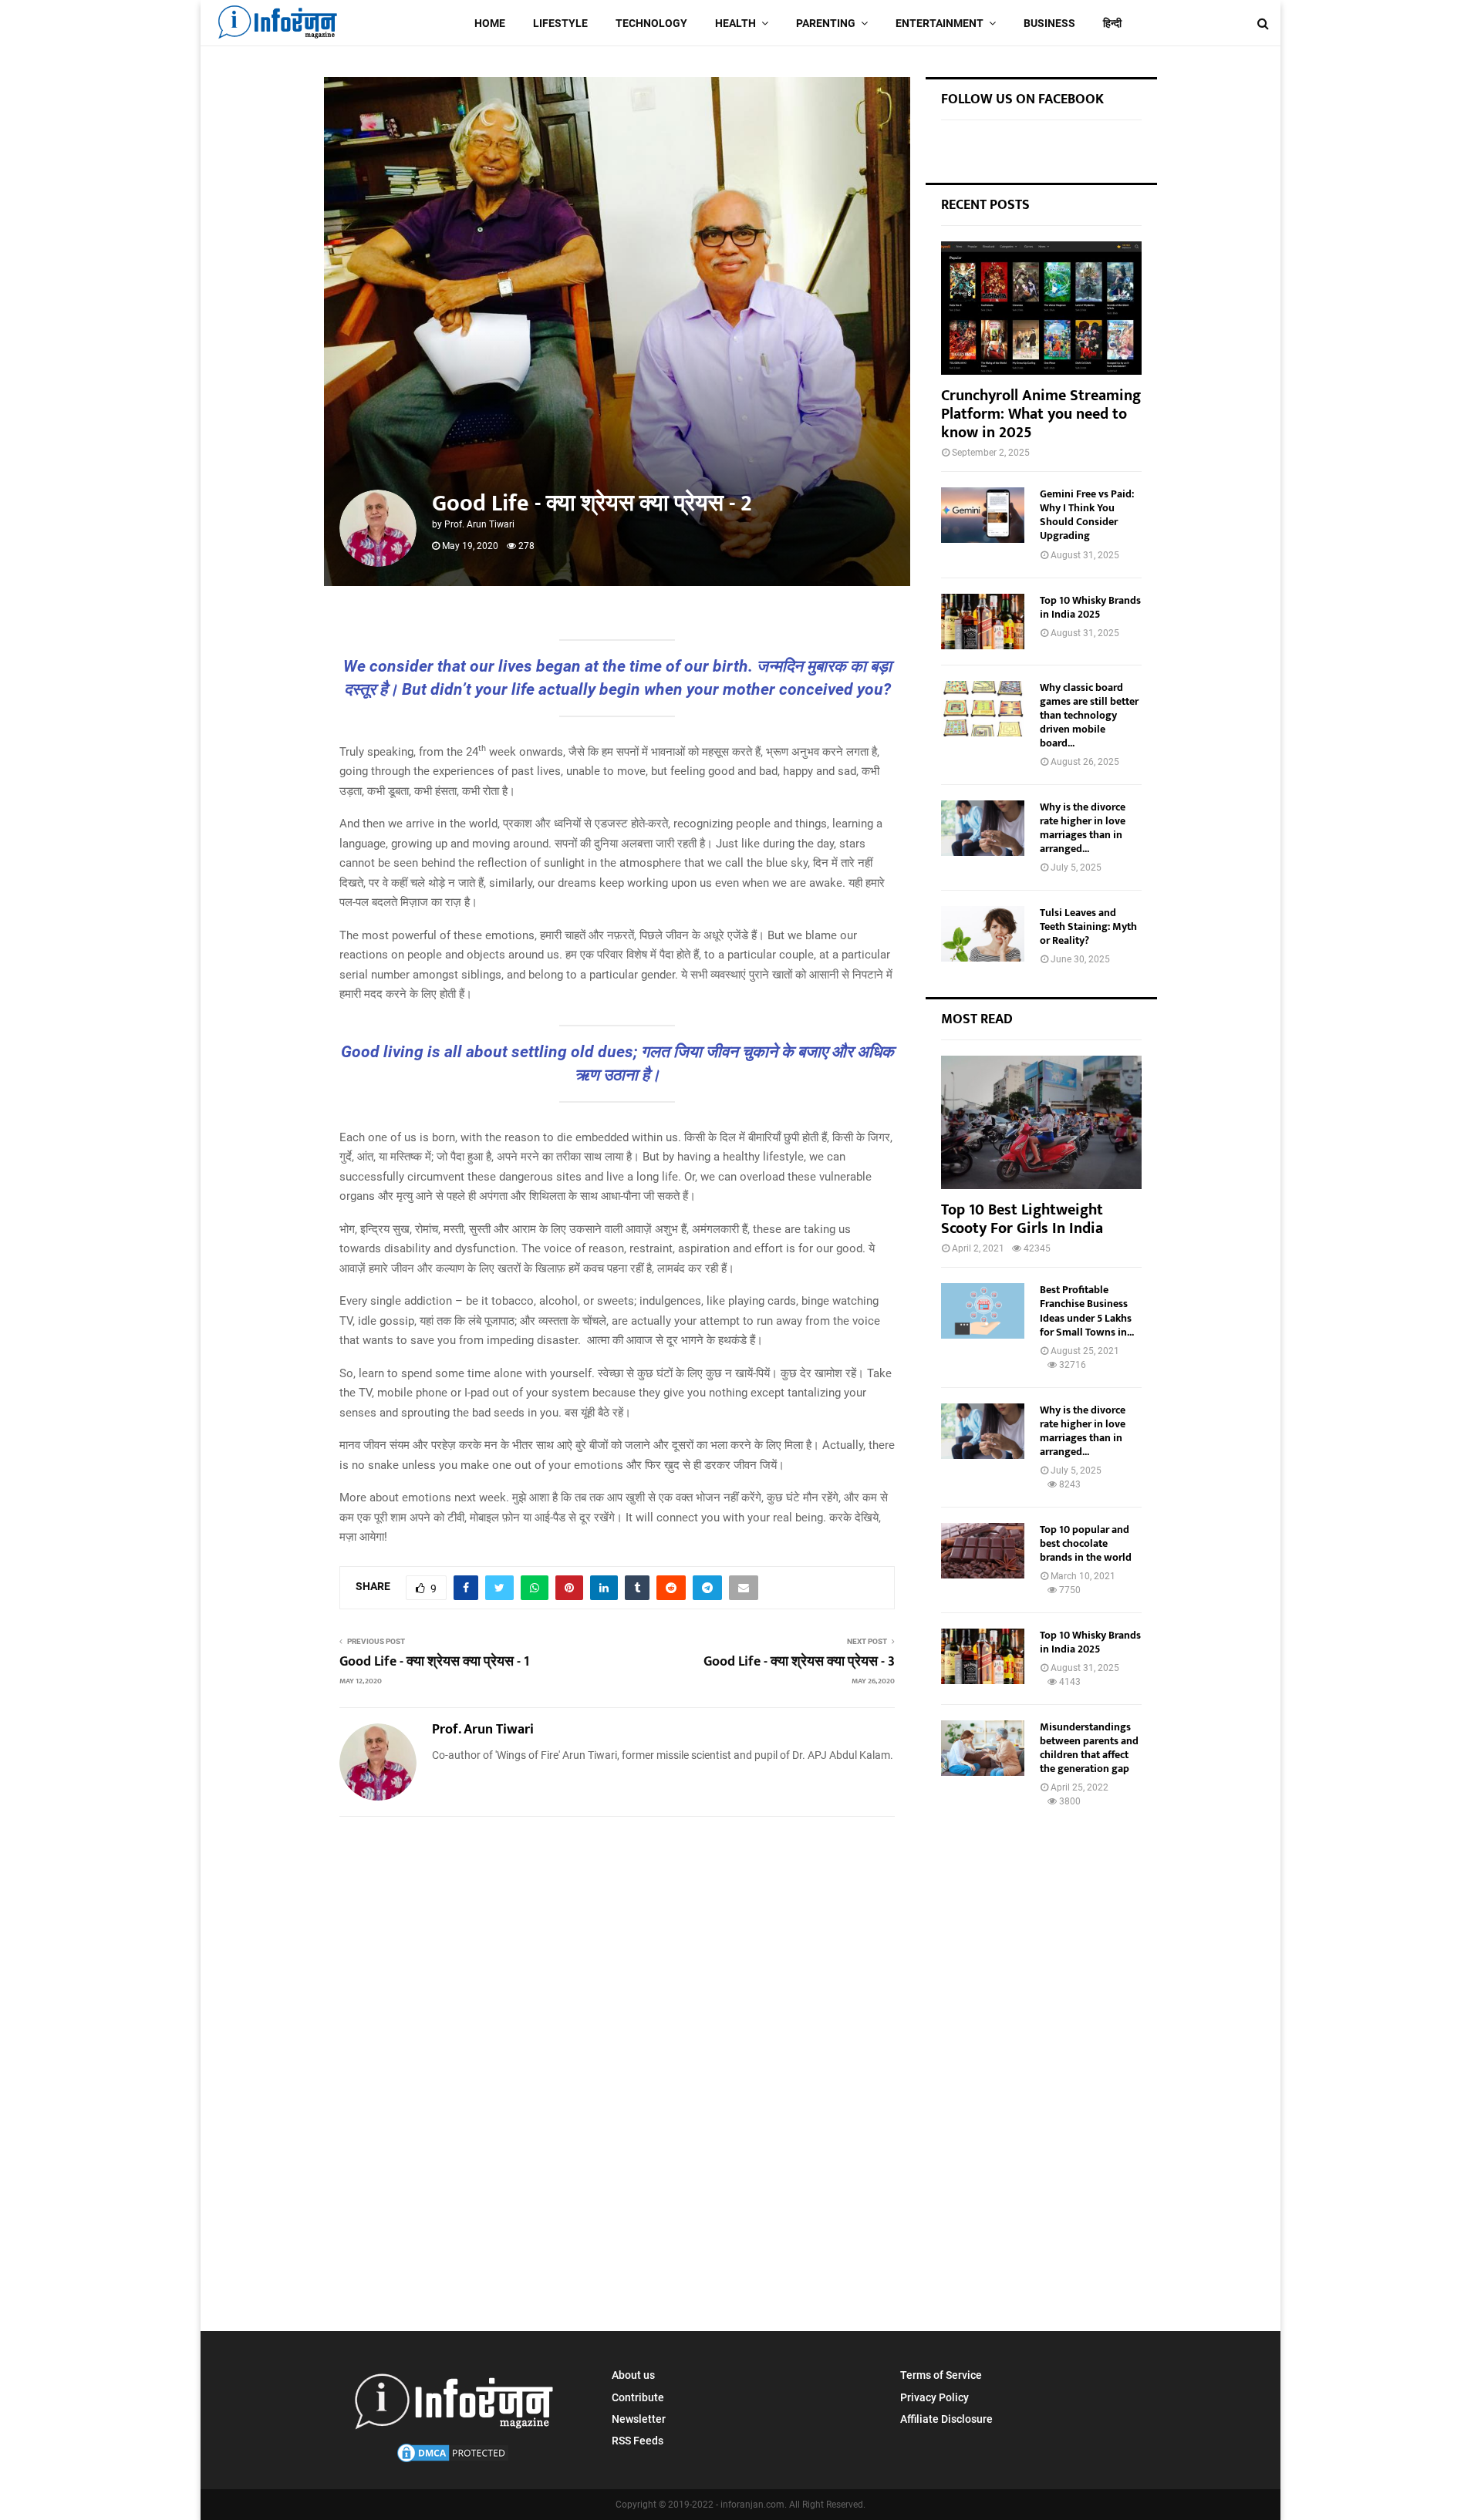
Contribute (638, 2397)
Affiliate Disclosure (946, 2419)
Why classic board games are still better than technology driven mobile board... (1089, 715)
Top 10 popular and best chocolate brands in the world (1086, 1543)
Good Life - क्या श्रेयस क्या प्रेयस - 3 (799, 1669)
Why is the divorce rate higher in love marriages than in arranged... (1083, 828)
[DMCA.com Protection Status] (453, 2461)
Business (1049, 23)
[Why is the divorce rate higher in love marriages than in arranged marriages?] (983, 828)
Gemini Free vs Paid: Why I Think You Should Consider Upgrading (1087, 515)
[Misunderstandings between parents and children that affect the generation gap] (983, 1748)
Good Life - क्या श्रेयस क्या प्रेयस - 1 (434, 1669)
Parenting (826, 23)
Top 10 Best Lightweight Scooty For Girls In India (1022, 1219)
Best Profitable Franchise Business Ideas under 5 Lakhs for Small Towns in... (1087, 1311)
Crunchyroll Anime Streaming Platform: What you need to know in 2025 (1041, 414)
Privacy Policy (934, 2397)
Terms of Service (941, 2375)
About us (633, 2375)
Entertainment (940, 23)
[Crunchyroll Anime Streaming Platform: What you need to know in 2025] (1041, 308)
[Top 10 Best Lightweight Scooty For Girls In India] (1041, 1122)
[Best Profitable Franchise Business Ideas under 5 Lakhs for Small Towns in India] (983, 1311)
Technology (651, 23)
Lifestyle (560, 23)
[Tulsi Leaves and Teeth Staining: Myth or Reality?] (983, 934)
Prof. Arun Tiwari (479, 524)
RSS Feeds (638, 2441)
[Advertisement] (617, 1929)
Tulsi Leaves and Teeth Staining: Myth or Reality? (1088, 926)
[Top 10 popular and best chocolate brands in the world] (983, 1551)
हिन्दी (1112, 23)
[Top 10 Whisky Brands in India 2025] (983, 622)
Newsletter (639, 2419)
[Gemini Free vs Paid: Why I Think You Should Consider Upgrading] (983, 515)
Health (735, 23)
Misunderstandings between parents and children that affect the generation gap (1089, 1748)
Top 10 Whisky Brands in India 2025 (1090, 607)
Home (490, 23)
